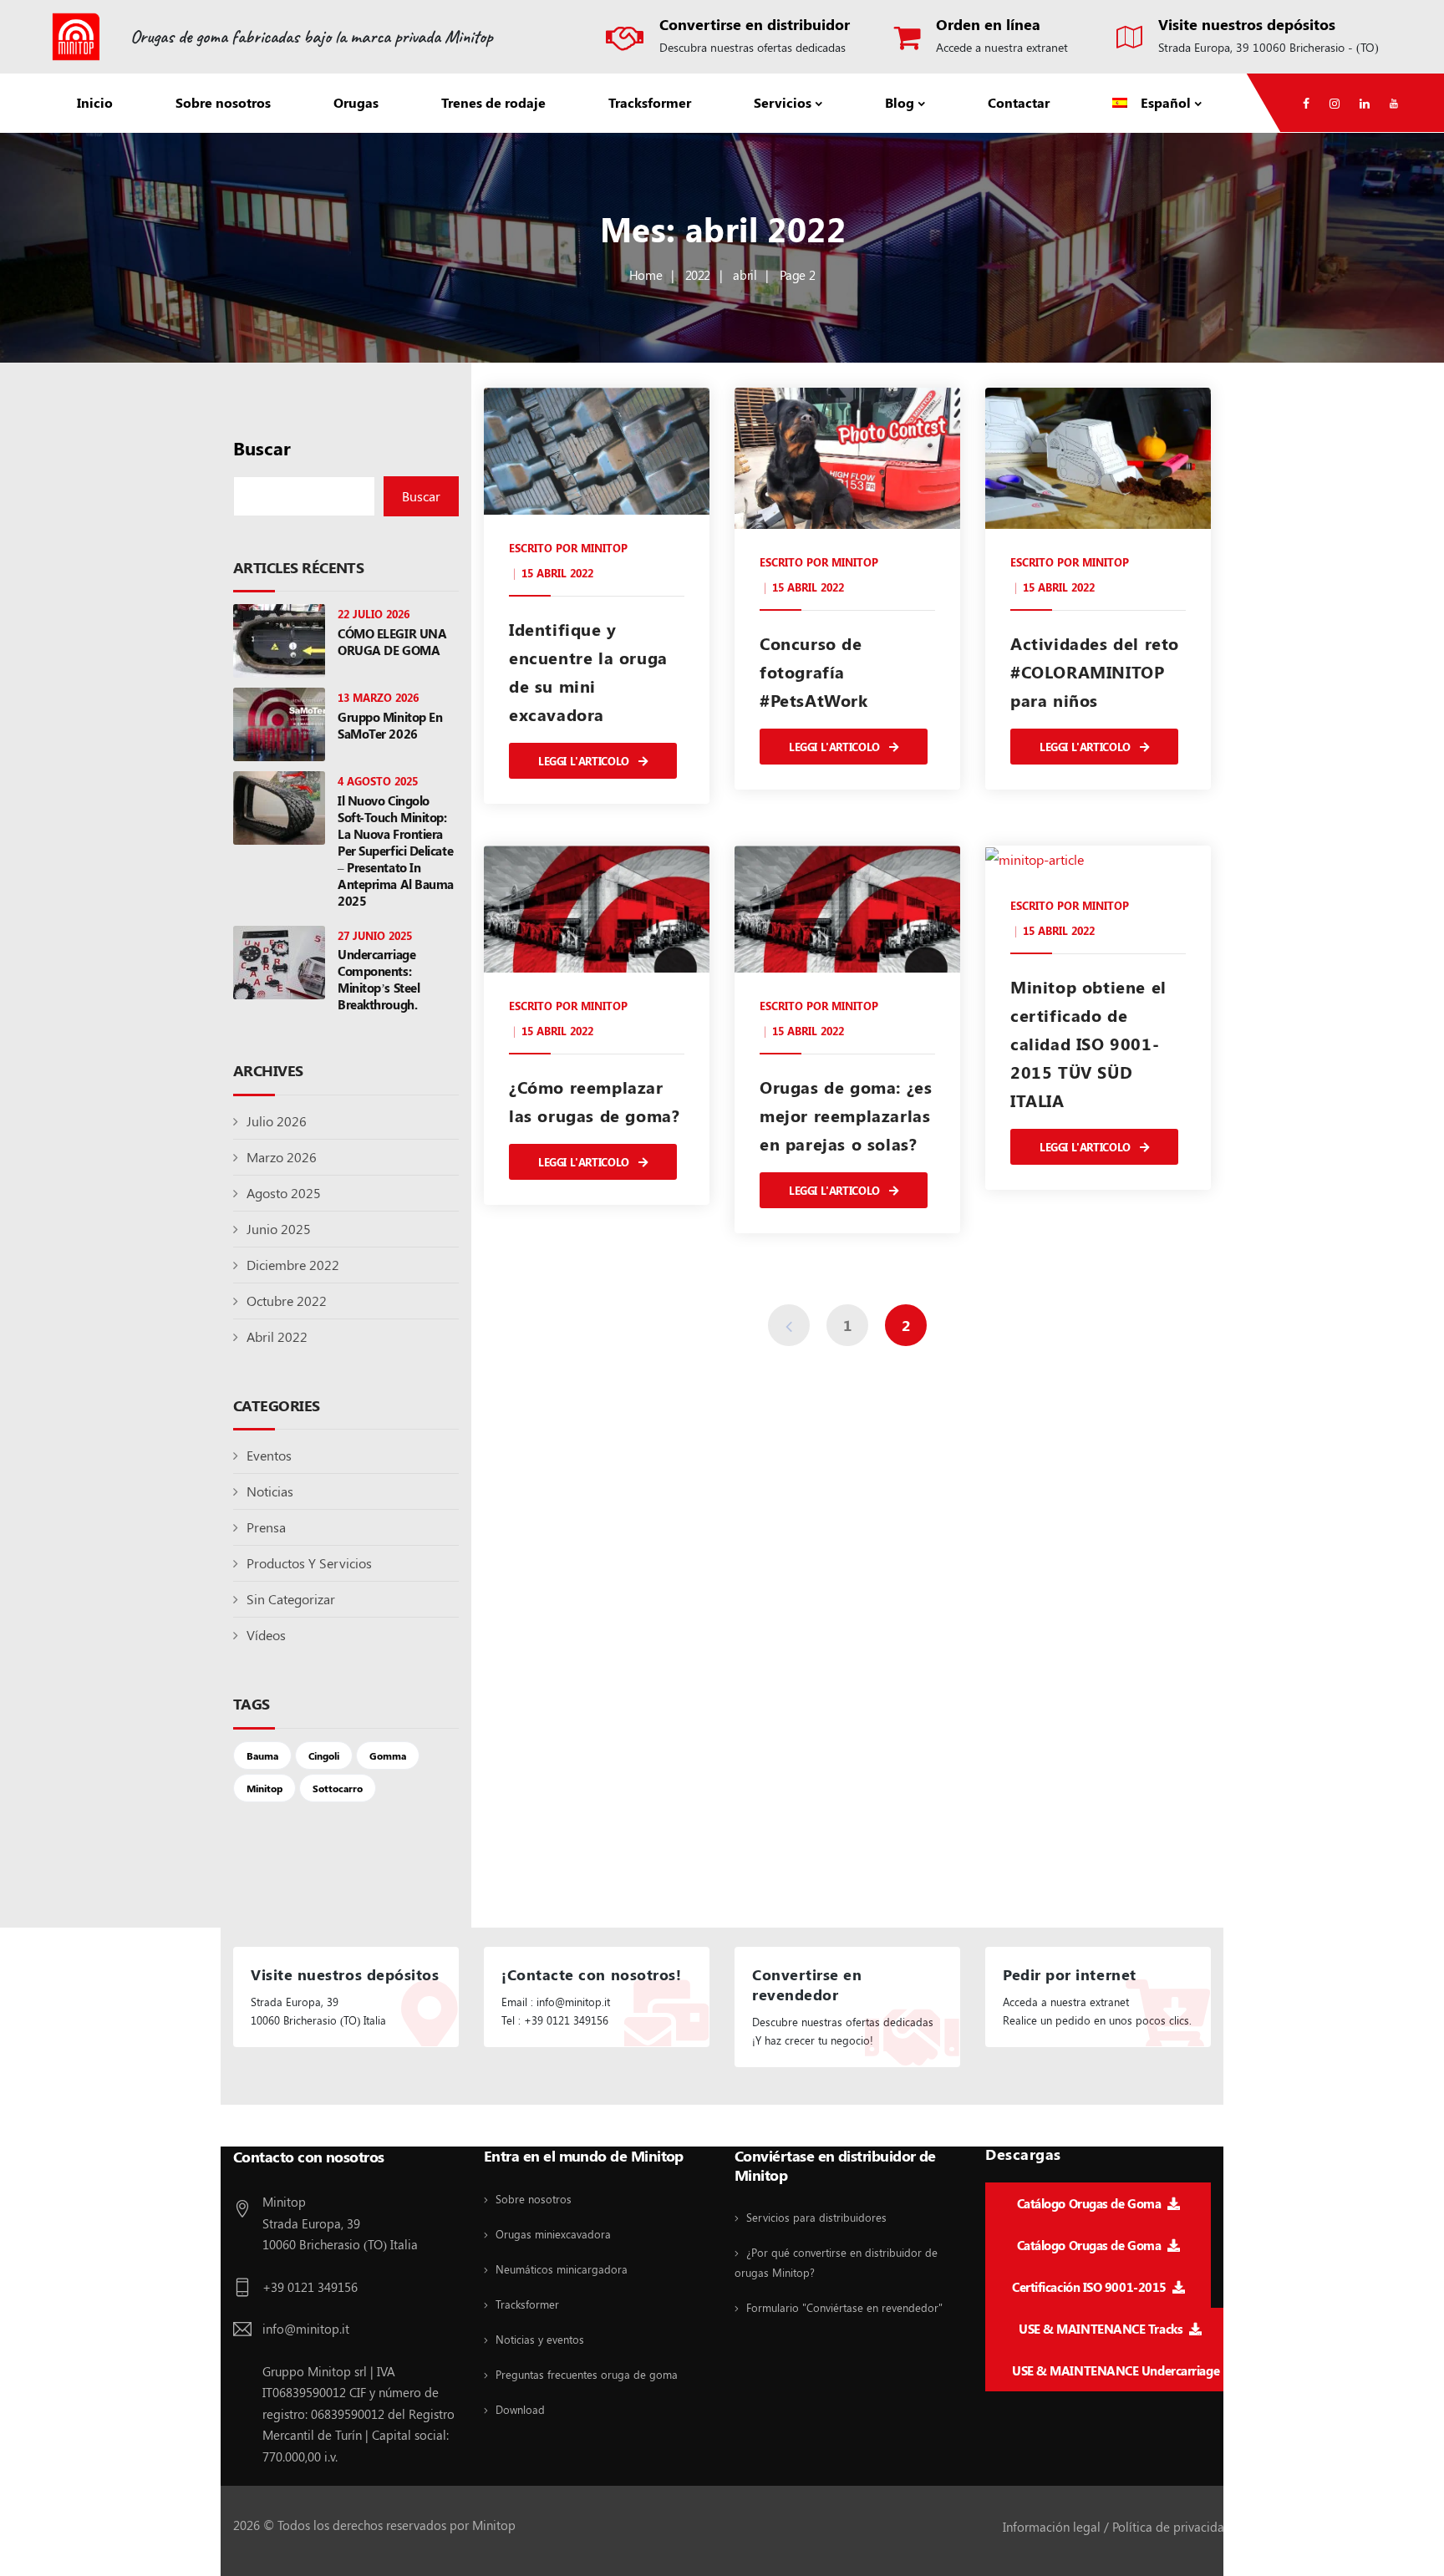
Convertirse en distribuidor (755, 24)
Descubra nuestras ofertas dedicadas (753, 47)
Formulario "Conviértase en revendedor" (844, 2307)
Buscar (262, 448)
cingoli (324, 1755)
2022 (698, 275)
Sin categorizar (291, 1599)
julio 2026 (277, 1121)
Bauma (262, 1755)
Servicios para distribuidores (816, 2217)
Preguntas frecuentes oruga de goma (587, 2374)
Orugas (356, 102)
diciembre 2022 (293, 1265)
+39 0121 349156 (310, 2287)
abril (745, 275)
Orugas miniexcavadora (553, 2234)
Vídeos (266, 1635)
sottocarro (338, 1788)
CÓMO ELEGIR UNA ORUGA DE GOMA (392, 642)
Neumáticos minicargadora (562, 2269)
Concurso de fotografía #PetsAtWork (814, 671)
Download (520, 2409)
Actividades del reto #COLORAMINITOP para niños (1095, 671)
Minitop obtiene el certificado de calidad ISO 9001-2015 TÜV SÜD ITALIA (1088, 1043)
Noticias (270, 1491)
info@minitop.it (306, 2329)
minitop (604, 548)
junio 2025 (279, 1229)
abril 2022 (277, 1336)
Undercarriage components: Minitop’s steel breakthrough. (379, 979)
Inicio (95, 102)
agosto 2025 (284, 1193)
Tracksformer (650, 102)
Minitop (264, 1788)
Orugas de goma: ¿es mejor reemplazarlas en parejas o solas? (846, 1115)
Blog (900, 102)
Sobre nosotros (223, 102)
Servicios (783, 102)
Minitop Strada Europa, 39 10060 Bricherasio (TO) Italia (340, 2223)
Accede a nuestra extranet (1002, 47)
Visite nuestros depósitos (1247, 24)
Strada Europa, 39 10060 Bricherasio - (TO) (1269, 47)
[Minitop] (76, 37)
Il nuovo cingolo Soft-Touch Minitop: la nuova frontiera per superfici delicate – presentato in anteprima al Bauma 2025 (396, 851)
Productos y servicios (309, 1563)
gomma (388, 1755)
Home (646, 275)
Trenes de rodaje (493, 102)
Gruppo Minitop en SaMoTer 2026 (390, 725)
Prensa (266, 1527)
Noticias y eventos (540, 2339)
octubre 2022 (287, 1301)
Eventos (269, 1455)
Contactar (1019, 102)
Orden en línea (988, 24)
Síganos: (261, 2127)
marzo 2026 (282, 1157)
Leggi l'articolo (585, 761)
